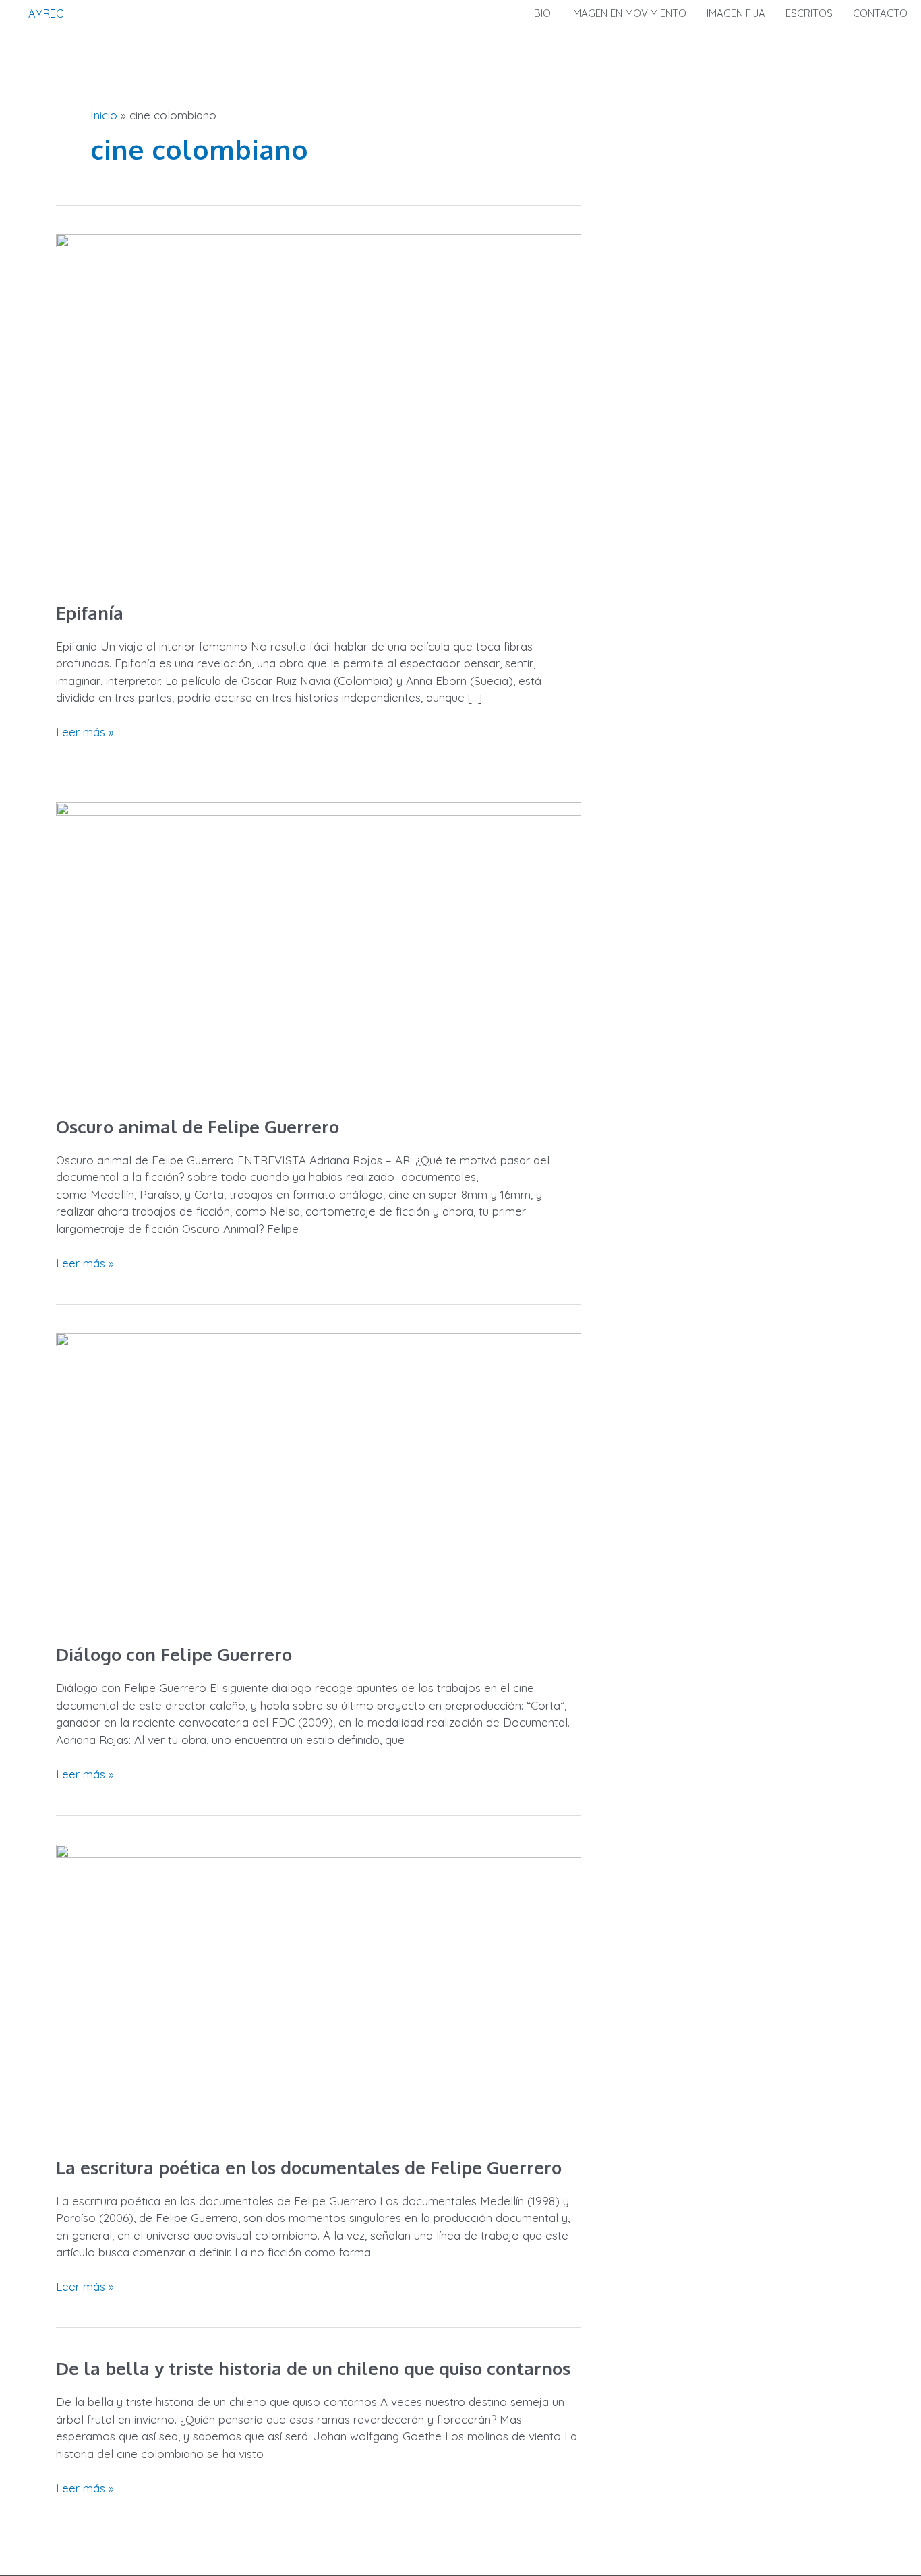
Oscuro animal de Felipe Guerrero (198, 1126)
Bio (542, 13)
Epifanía (90, 612)
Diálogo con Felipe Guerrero (174, 1654)
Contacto (880, 13)
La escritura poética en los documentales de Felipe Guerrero (309, 2167)
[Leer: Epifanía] (319, 408)
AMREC (46, 13)
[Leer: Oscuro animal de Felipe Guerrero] (319, 948)
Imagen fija (736, 13)
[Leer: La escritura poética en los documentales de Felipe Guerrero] (319, 1990)
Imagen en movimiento (629, 13)
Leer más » (85, 731)
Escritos (809, 13)
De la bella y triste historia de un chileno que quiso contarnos (313, 2368)
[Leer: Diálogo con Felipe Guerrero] (319, 1478)
